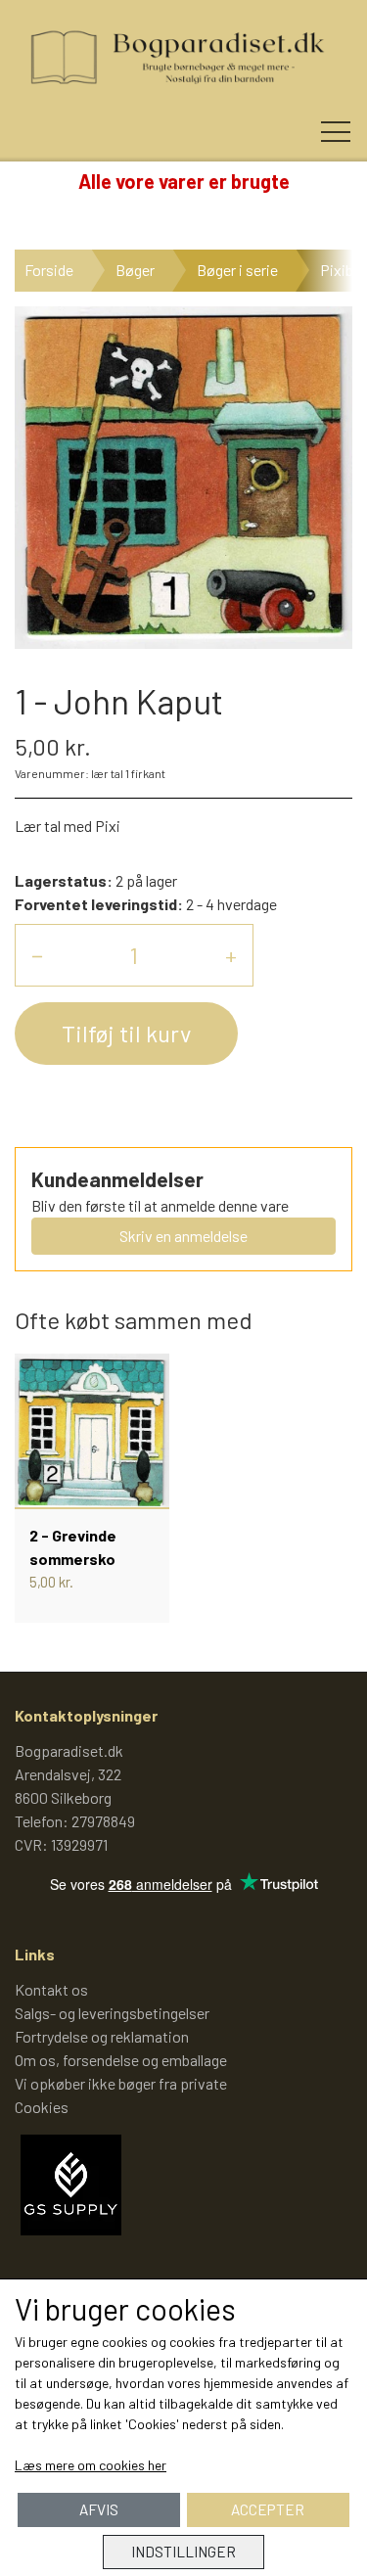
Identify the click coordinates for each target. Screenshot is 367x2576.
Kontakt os (51, 1989)
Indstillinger (183, 2552)
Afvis (99, 2509)
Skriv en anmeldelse (183, 1236)
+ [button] (231, 955)
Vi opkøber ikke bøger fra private (121, 2083)
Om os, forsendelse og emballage (121, 2060)
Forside (49, 270)
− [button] (37, 955)
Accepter (268, 2509)
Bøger (135, 270)
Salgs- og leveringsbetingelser (112, 2013)
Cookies (42, 2107)
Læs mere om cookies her (91, 2465)
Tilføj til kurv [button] (126, 1033)
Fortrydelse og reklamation (102, 2036)
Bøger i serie (237, 270)
